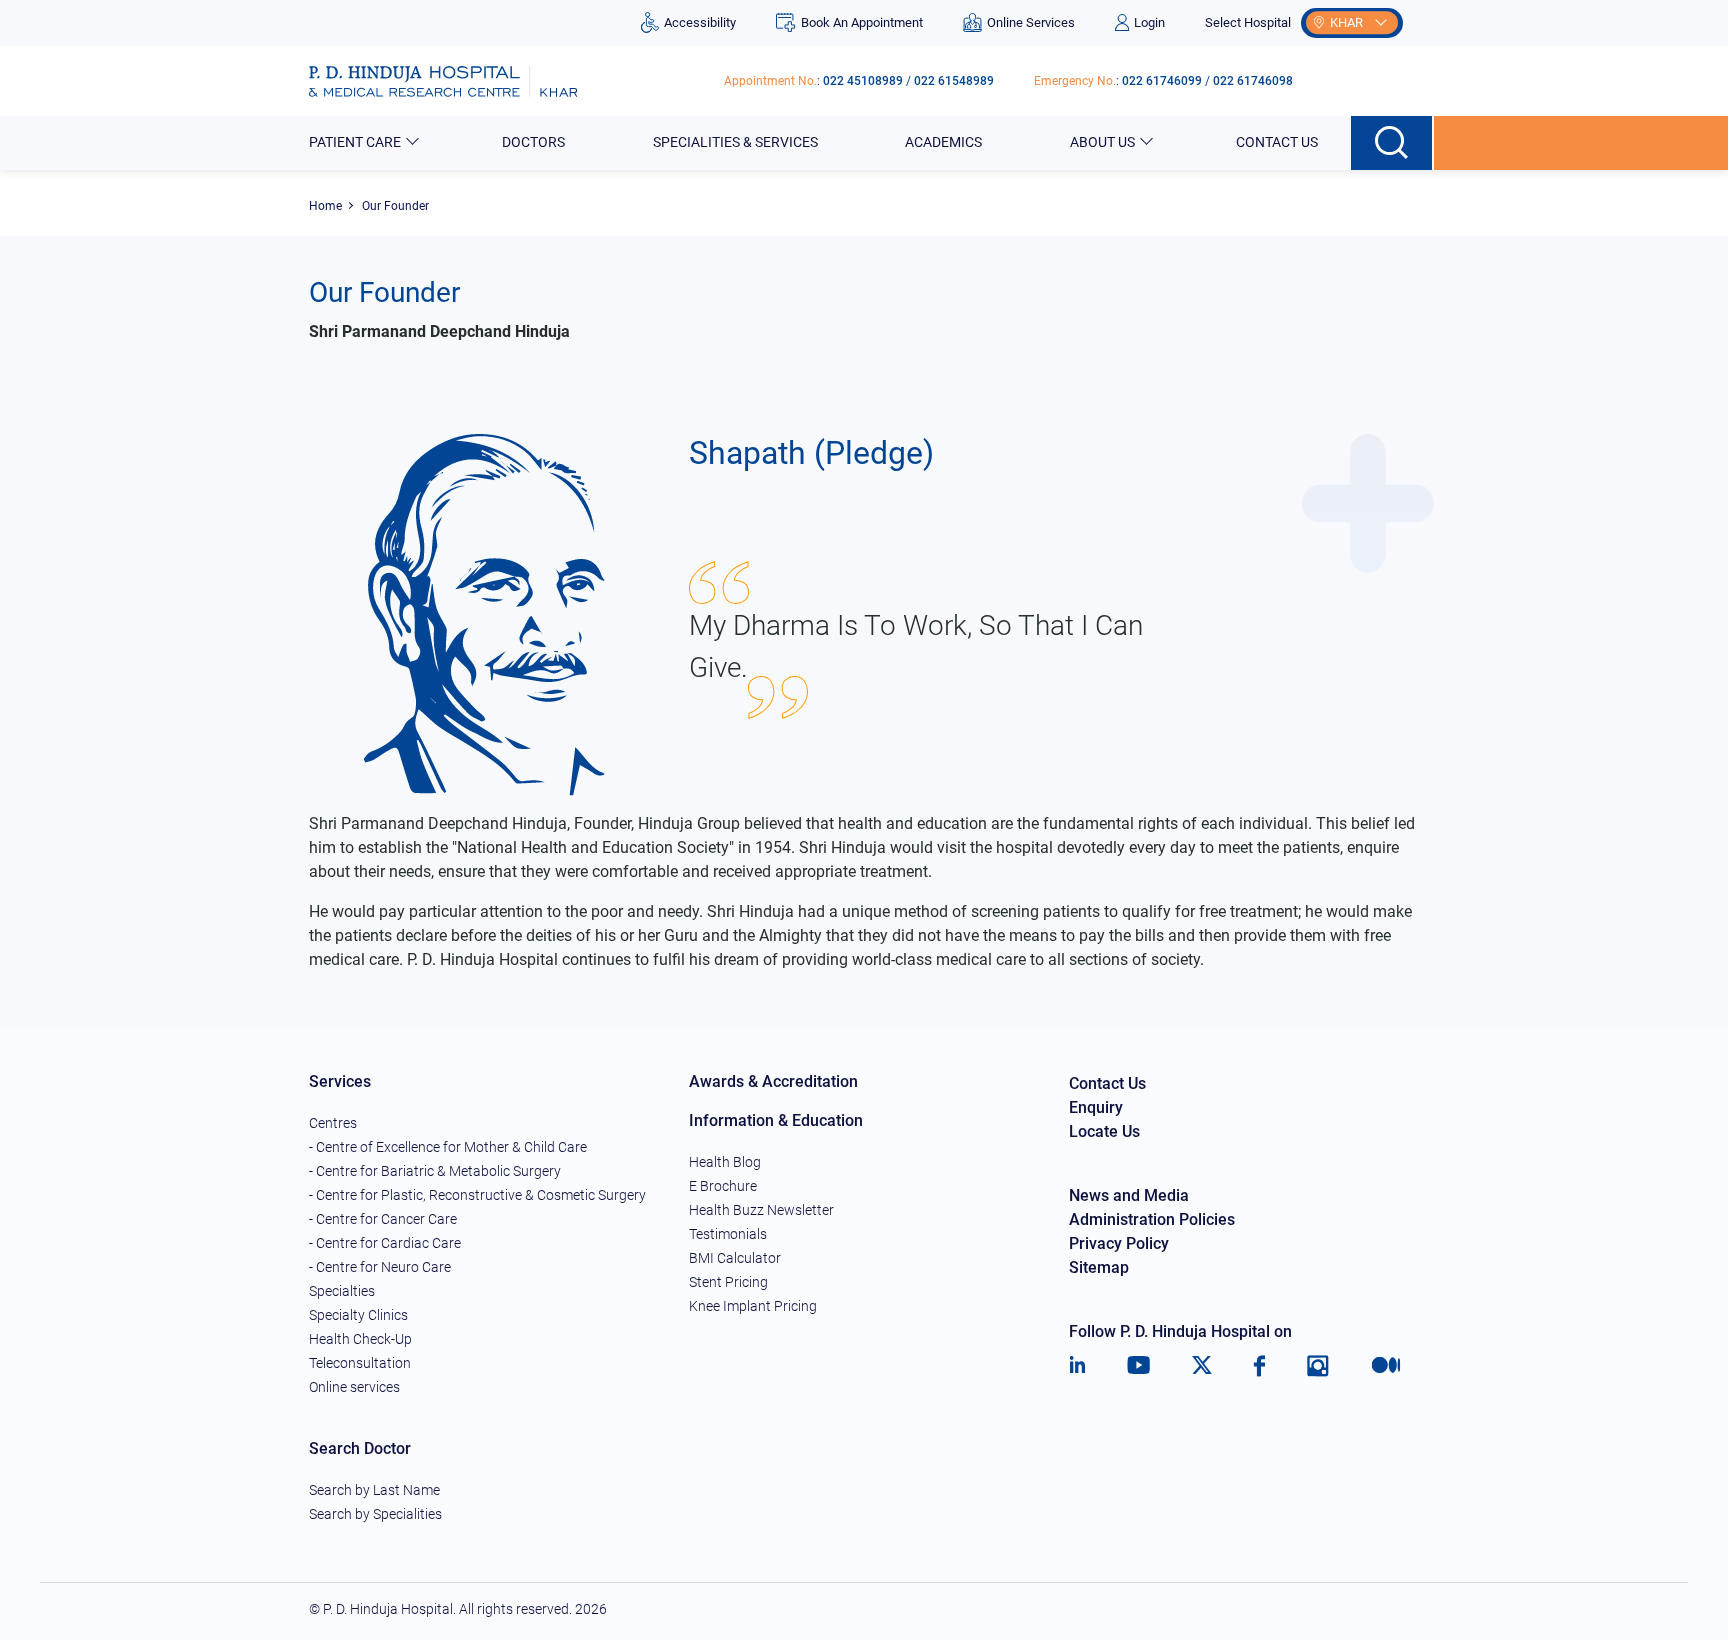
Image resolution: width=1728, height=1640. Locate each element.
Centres (333, 1123)
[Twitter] (1202, 1366)
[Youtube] (1138, 1366)
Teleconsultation (360, 1363)
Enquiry (1096, 1107)
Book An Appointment (861, 22)
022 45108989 (863, 81)
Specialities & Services (735, 142)
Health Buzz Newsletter (761, 1210)
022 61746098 (1253, 81)
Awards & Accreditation (773, 1081)
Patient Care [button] (355, 142)
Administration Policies (1152, 1219)
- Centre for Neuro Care (380, 1267)
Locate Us (1104, 1131)
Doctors (533, 142)
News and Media (1129, 1195)
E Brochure (723, 1186)
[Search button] (1392, 143)
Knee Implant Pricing (753, 1306)
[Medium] (1386, 1366)
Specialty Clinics (358, 1315)
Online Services (1031, 22)
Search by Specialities (375, 1514)
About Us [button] (1102, 142)
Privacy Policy (1119, 1243)
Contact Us (1277, 142)
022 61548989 (954, 81)
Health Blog (725, 1162)
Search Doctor (360, 1448)
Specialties (342, 1291)
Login (1149, 22)
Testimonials (728, 1234)
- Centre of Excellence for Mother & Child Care (448, 1147)
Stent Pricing (728, 1282)
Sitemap (1099, 1267)
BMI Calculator (735, 1258)
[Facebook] (1259, 1366)
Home (325, 206)
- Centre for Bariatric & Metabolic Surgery (435, 1171)
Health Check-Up (360, 1339)
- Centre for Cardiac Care (385, 1243)
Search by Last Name (374, 1490)
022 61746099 (1162, 81)
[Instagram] (1318, 1366)
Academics (943, 142)
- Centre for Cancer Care (383, 1219)
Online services (354, 1387)
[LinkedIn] (1077, 1366)
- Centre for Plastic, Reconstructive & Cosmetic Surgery (477, 1195)
